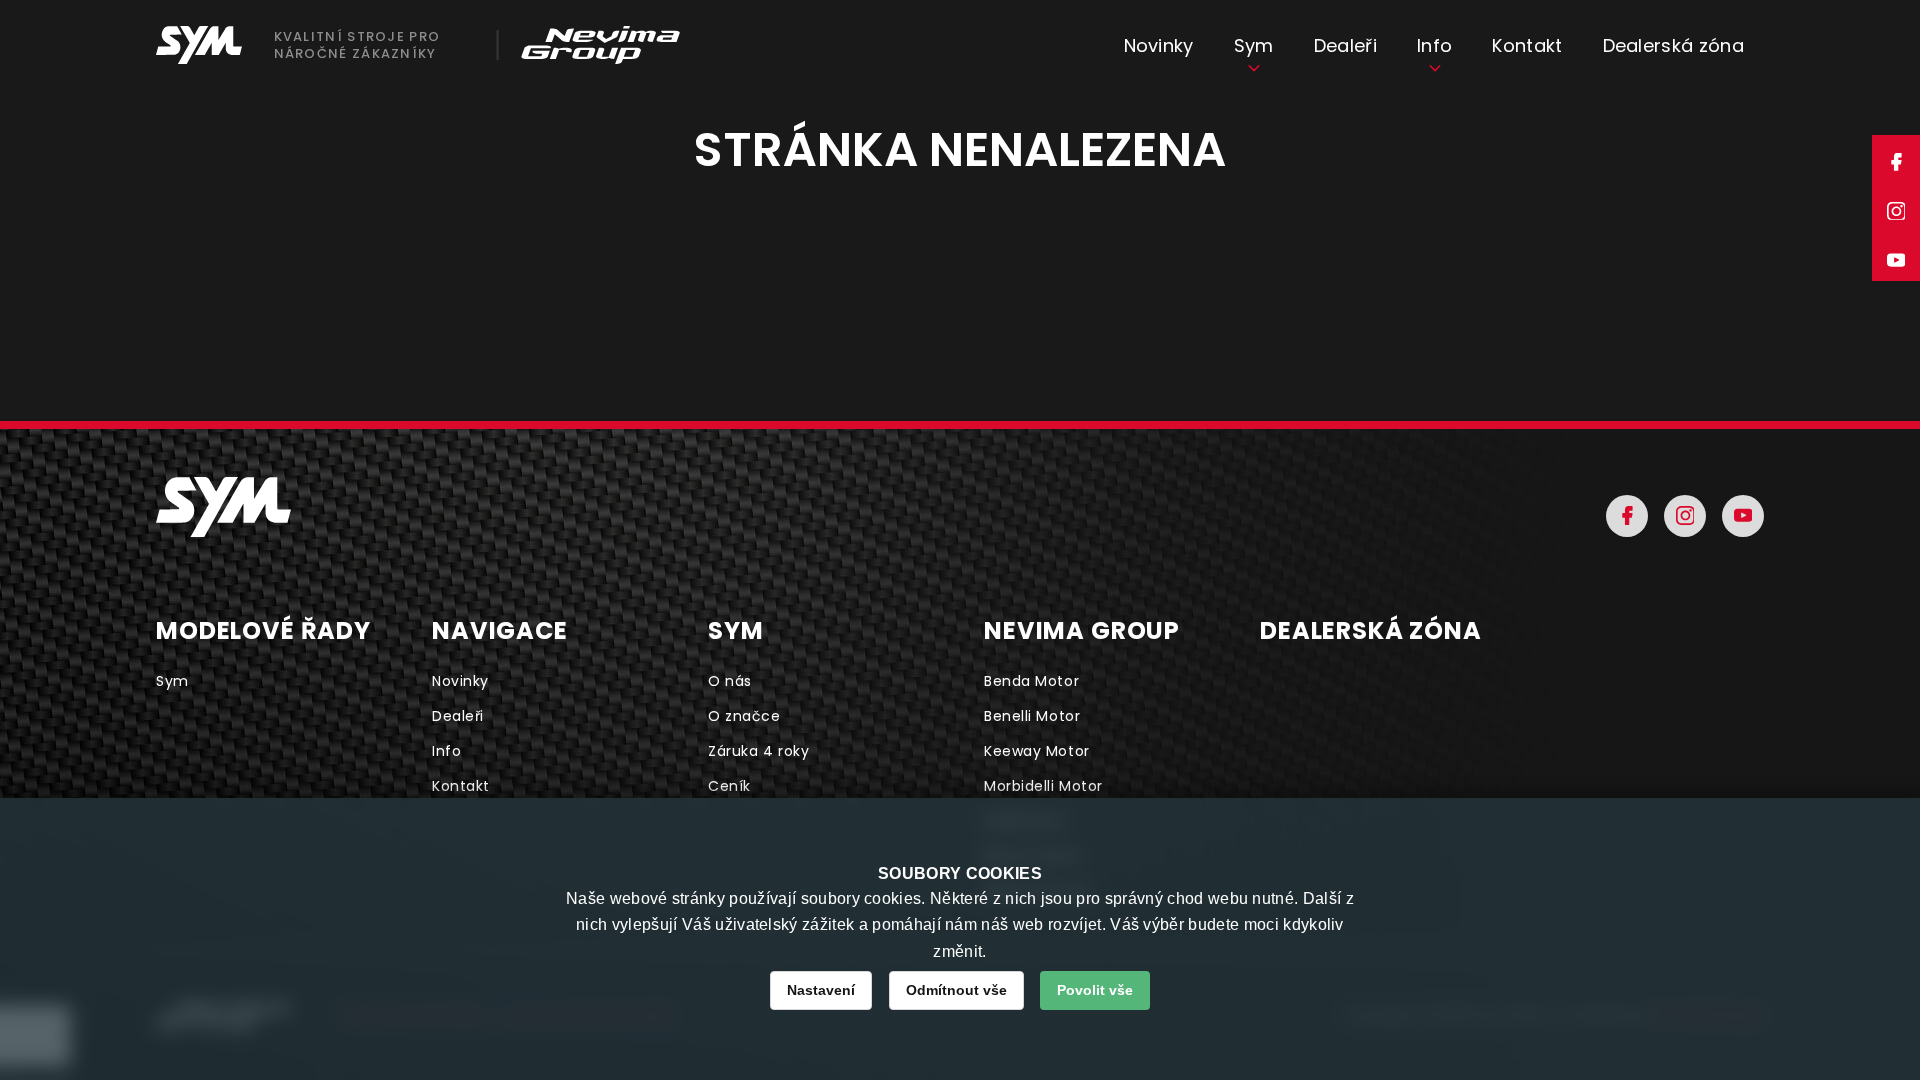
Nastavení (821, 990)
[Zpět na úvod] (223, 507)
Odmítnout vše (956, 990)
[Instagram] (1685, 516)
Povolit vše (1095, 990)
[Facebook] (1627, 516)
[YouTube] (1743, 516)
